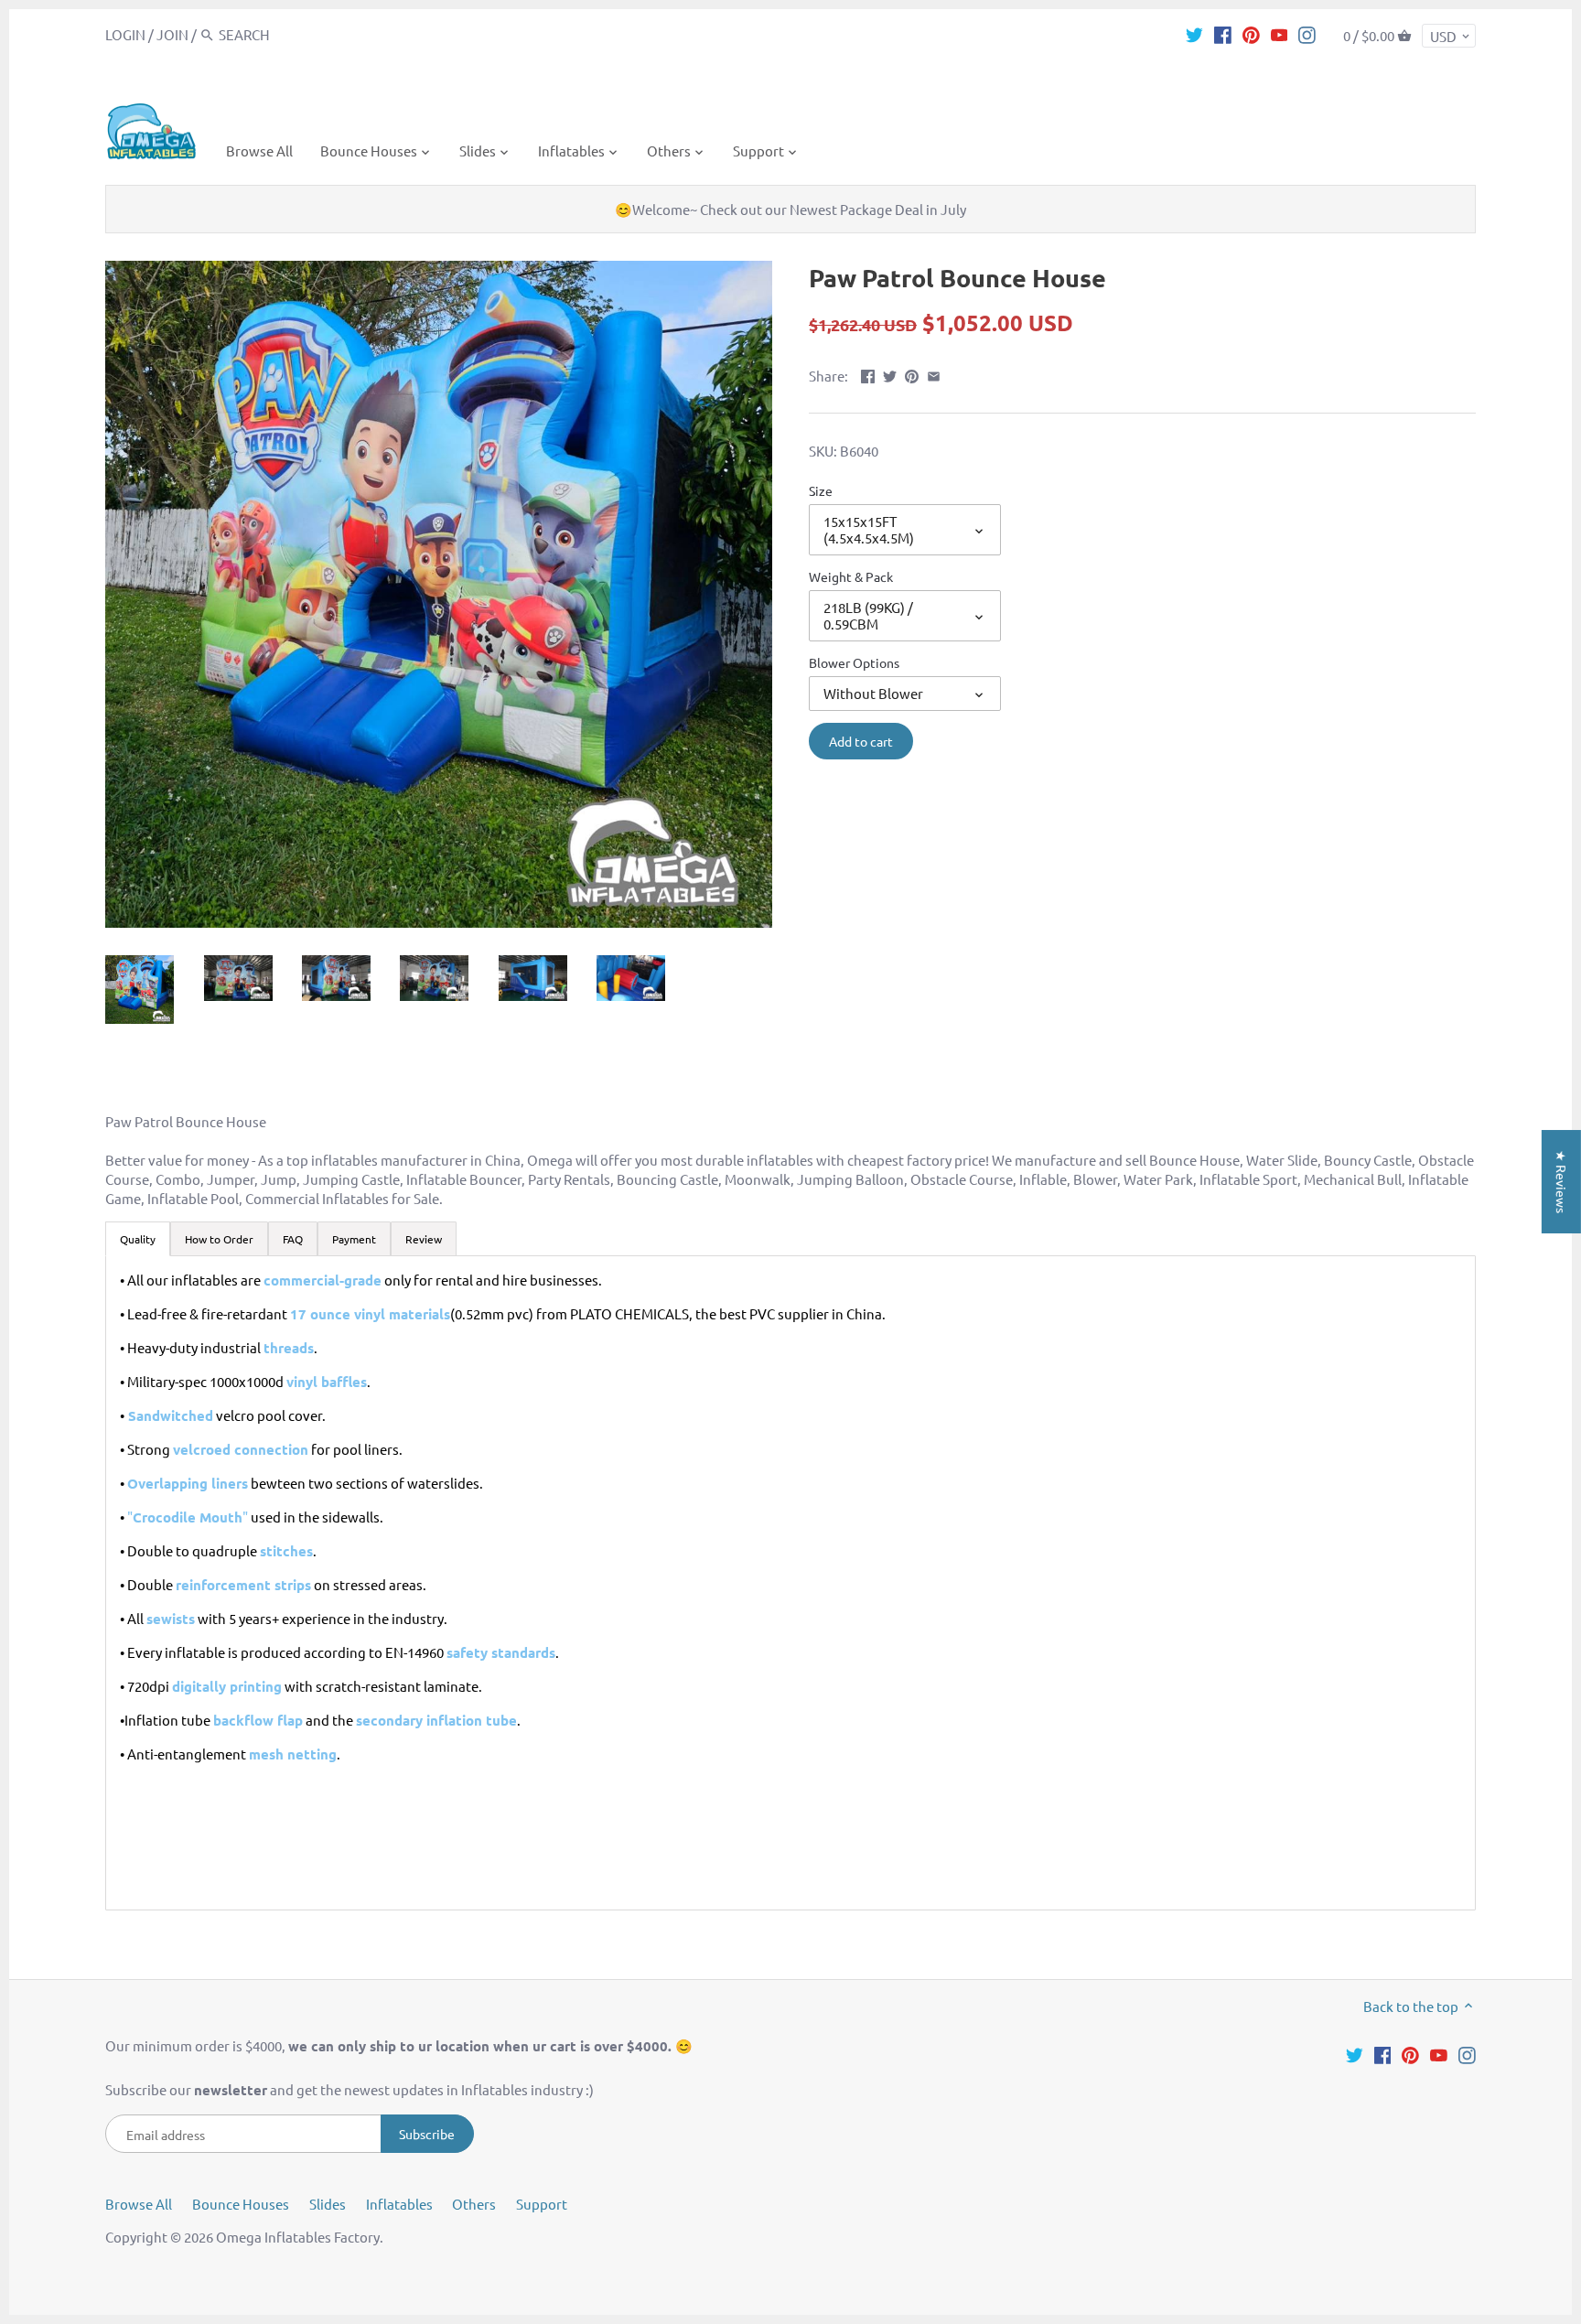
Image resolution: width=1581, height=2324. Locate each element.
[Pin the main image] (912, 374)
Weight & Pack (851, 576)
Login (125, 34)
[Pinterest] (1251, 34)
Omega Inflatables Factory (298, 2237)
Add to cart (861, 741)
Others (474, 2204)
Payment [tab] (354, 1239)
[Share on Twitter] (890, 374)
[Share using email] (934, 374)
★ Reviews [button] (1562, 1182)
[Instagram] (1307, 34)
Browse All (139, 2204)
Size (821, 490)
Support (542, 2204)
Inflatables (399, 2204)
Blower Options (854, 662)
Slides (328, 2204)
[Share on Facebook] (868, 374)
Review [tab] (424, 1239)
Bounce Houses (241, 2204)
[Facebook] (1223, 34)
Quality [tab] (138, 1239)
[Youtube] (1280, 34)
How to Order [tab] (219, 1239)
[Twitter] (1194, 34)
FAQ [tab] (293, 1239)
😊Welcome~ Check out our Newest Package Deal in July (790, 209)
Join (172, 34)
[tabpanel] (790, 1583)
